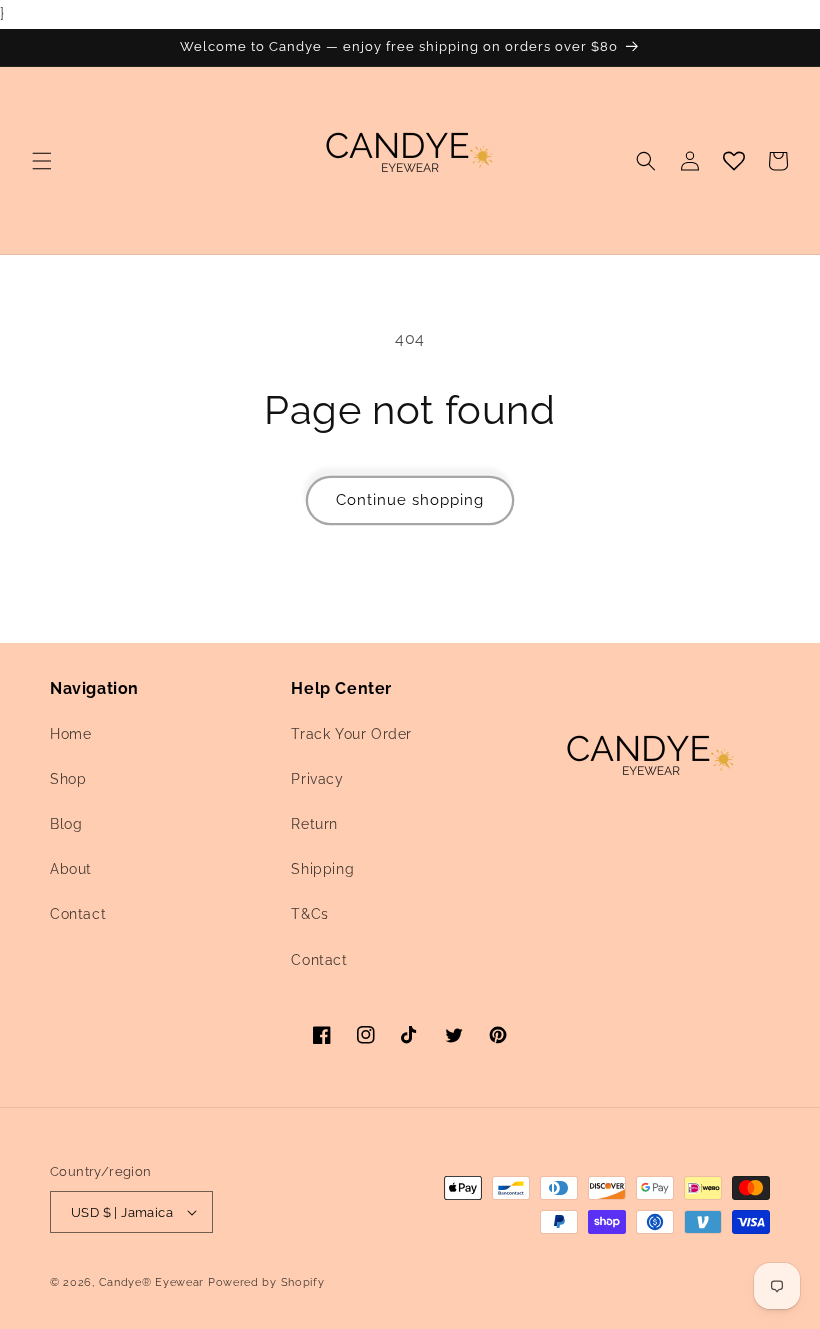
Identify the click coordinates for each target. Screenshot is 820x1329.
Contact (78, 914)
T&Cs (309, 914)
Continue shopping (410, 500)
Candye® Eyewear (152, 1282)
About (71, 869)
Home (70, 734)
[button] (42, 161)
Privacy (317, 779)
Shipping (322, 869)
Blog (66, 824)
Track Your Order (351, 734)
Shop (68, 779)
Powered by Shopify (266, 1282)
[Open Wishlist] (734, 161)
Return (314, 824)
